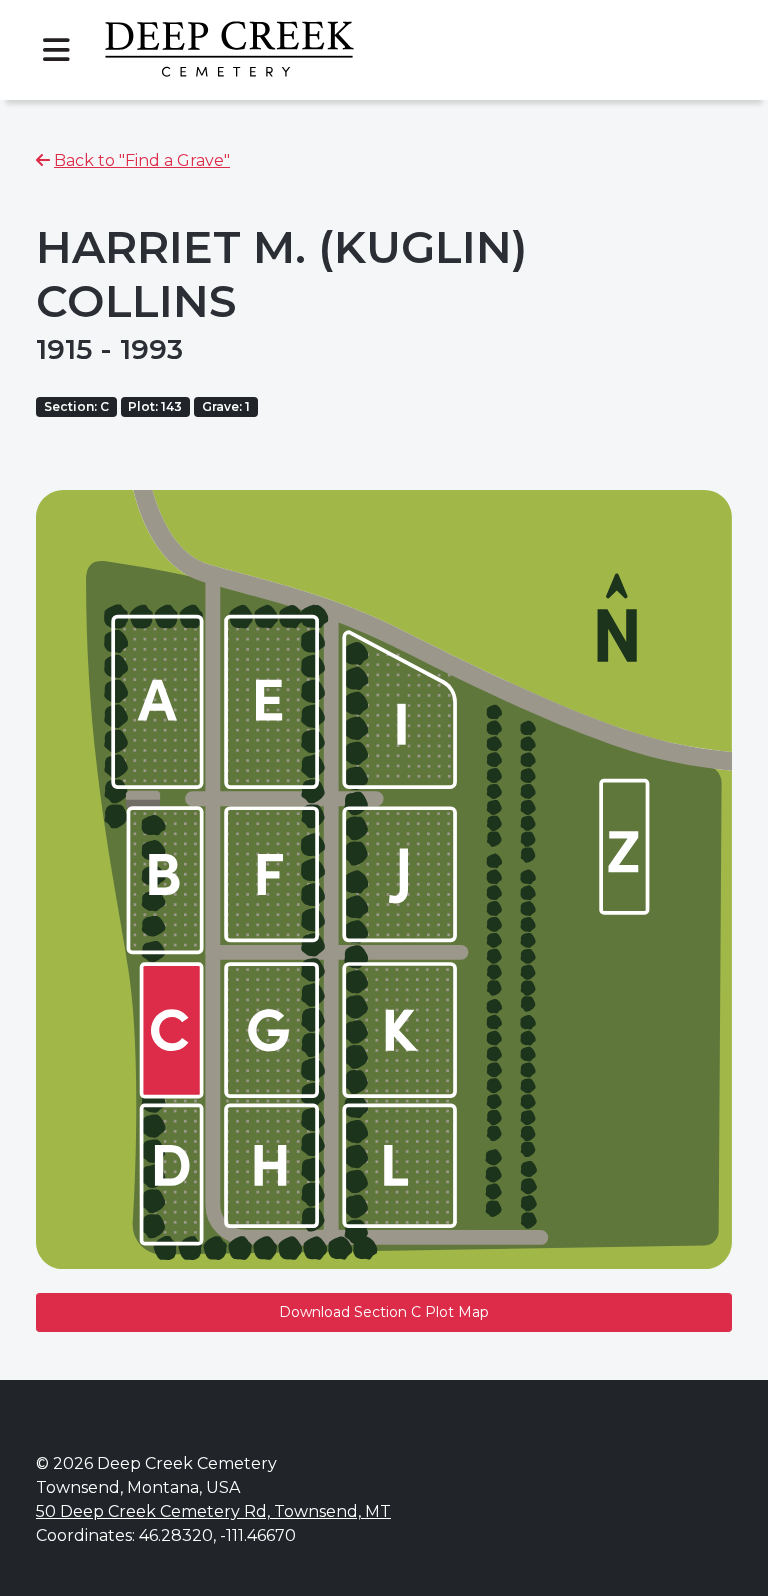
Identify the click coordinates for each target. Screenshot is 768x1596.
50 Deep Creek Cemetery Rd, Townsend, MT (213, 1511)
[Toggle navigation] (56, 50)
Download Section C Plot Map (384, 1312)
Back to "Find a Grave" (142, 160)
